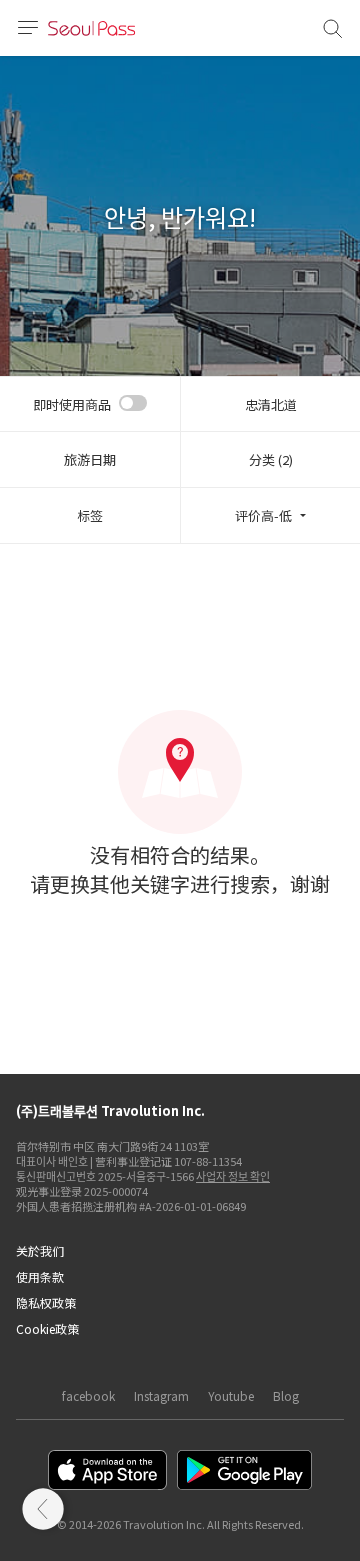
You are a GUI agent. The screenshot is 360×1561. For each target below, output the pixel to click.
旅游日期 (90, 459)
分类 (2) (271, 459)
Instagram (161, 1395)
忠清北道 (271, 404)
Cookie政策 (47, 1328)
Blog (286, 1395)
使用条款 (40, 1276)
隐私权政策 (46, 1302)
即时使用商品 (72, 404)
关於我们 (40, 1250)
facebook (88, 1395)
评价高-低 (263, 515)
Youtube (231, 1395)
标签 (90, 515)
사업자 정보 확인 (233, 1176)
